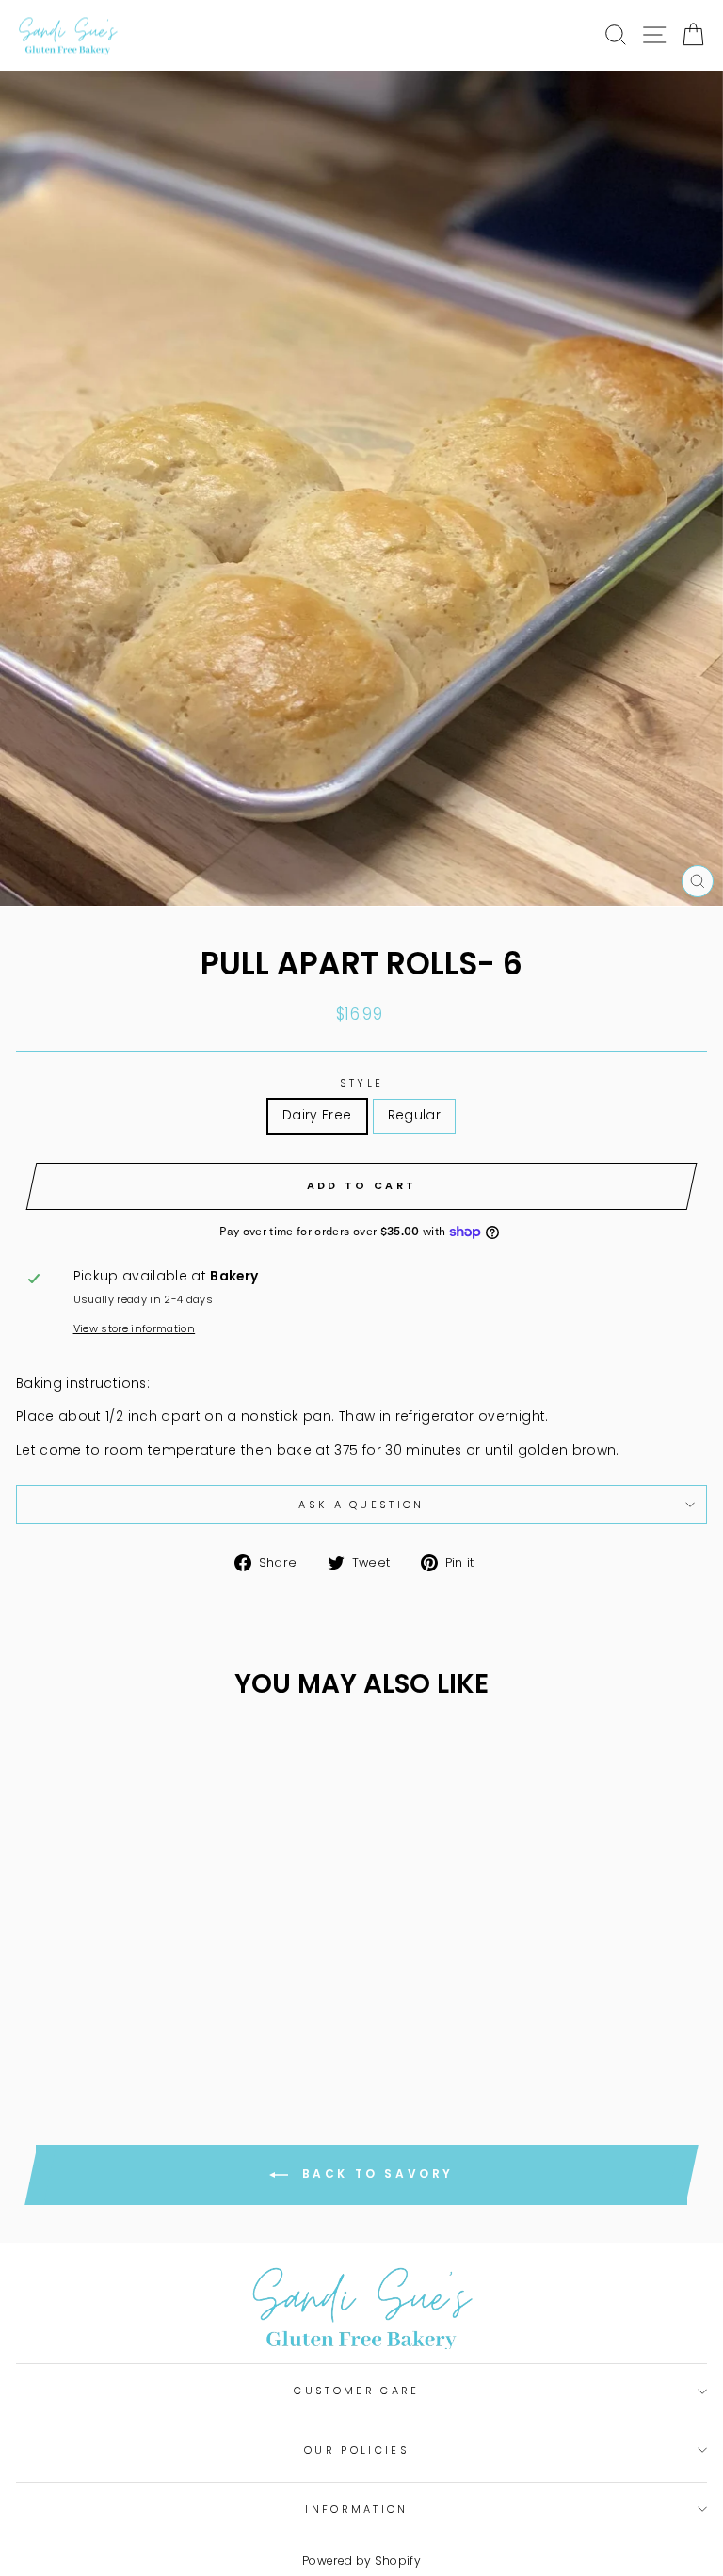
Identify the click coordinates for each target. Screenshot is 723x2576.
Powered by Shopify (361, 2560)
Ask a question (361, 1505)
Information (356, 2509)
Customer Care (356, 2391)
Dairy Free (317, 1115)
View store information (135, 1328)
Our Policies (357, 2450)
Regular (414, 1115)
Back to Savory (375, 2173)
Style (362, 1083)
